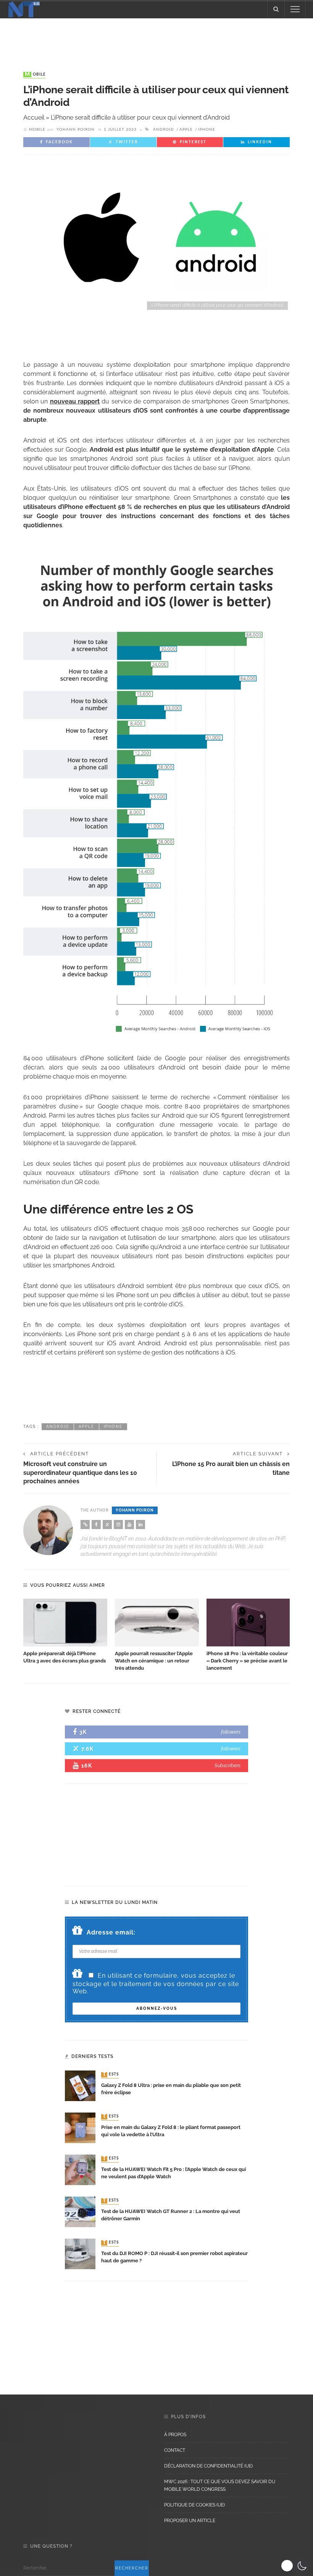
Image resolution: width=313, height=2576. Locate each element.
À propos (175, 2435)
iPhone (207, 130)
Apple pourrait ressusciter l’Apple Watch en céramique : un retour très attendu (154, 1661)
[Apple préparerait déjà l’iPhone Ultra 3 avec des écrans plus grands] (65, 1623)
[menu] (295, 9)
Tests (111, 2075)
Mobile (35, 75)
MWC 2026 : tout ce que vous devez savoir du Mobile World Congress (220, 2485)
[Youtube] (129, 1525)
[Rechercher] (276, 9)
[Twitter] (107, 1525)
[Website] (85, 1525)
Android (164, 130)
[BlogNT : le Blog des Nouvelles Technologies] (24, 9)
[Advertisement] (156, 37)
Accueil (34, 117)
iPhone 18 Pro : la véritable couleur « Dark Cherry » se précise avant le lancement (247, 1661)
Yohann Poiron (76, 130)
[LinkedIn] (140, 1525)
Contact (175, 2450)
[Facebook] (96, 1525)
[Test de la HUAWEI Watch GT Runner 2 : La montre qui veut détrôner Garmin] (80, 2212)
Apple (186, 130)
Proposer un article (190, 2521)
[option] (65, 1632)
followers (231, 1732)
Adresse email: (111, 1932)
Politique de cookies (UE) (194, 2505)
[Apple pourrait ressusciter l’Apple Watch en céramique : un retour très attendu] (157, 1623)
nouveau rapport (75, 401)
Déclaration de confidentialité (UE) (208, 2466)
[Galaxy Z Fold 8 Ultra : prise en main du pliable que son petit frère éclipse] (80, 2086)
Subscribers (227, 1765)
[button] (295, 2566)
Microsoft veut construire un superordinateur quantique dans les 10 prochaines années (80, 1473)
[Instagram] (118, 1525)
